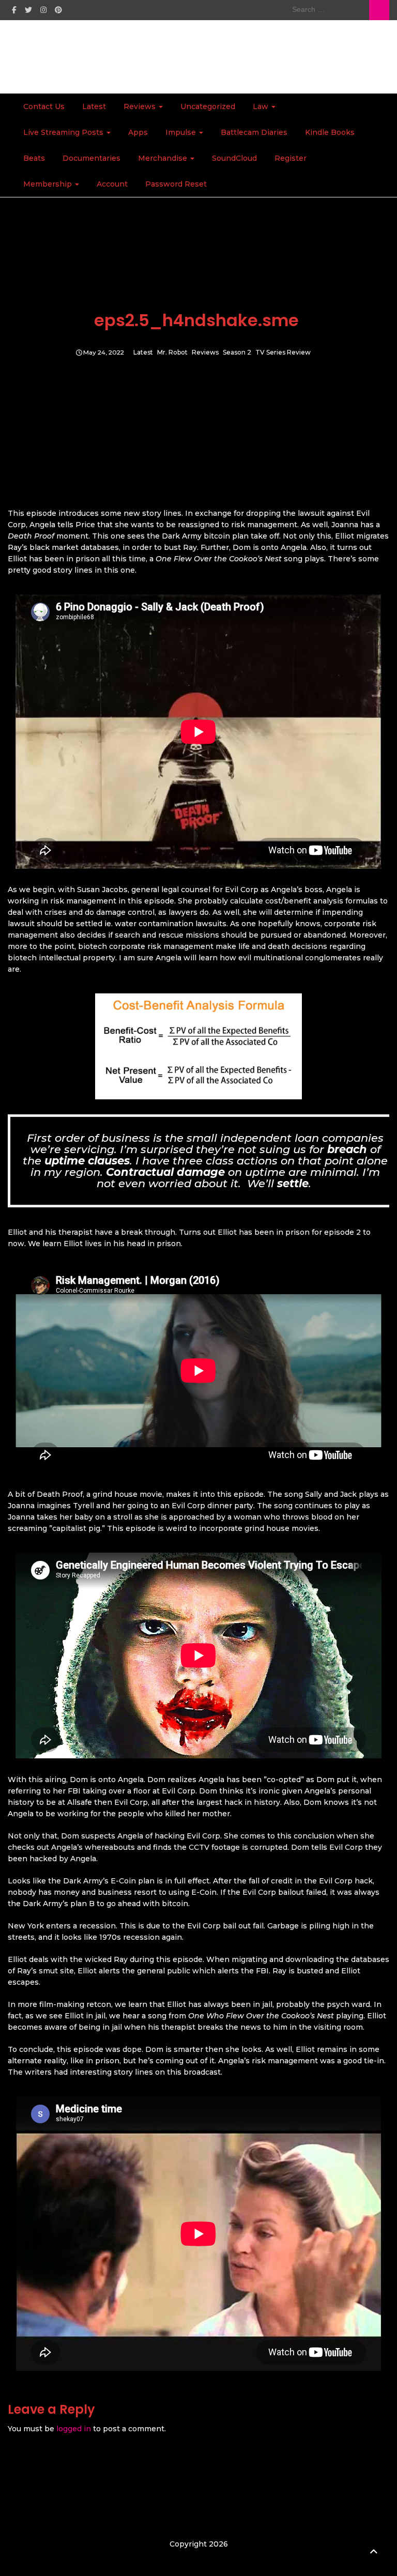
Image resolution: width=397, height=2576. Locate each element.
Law (262, 106)
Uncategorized (208, 106)
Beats (34, 158)
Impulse (182, 132)
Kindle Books (330, 132)
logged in (74, 2429)
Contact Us (44, 106)
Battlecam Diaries (254, 132)
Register (291, 158)
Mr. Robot (172, 353)
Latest (94, 106)
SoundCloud (234, 158)
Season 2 (237, 353)
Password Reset (176, 184)
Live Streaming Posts (64, 132)
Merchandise (164, 158)
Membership (49, 184)
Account (112, 184)
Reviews (141, 106)
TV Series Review (283, 353)
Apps (138, 132)
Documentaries (91, 158)
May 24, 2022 (104, 353)
